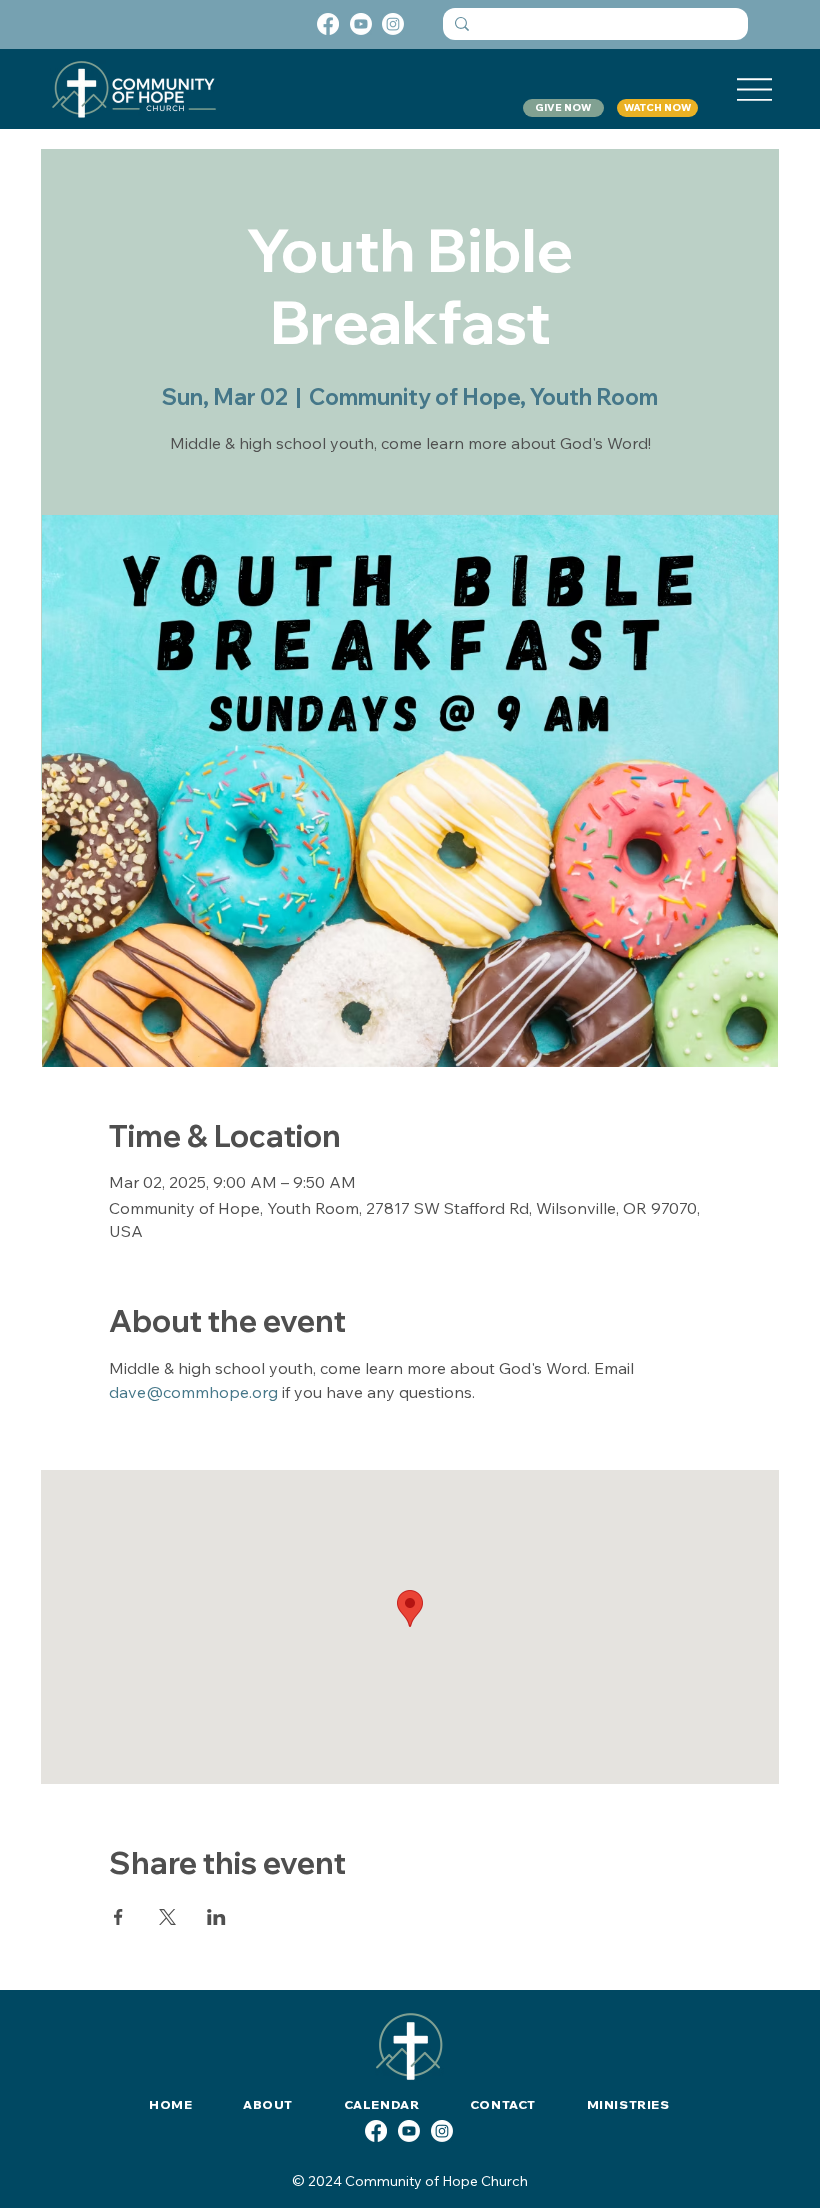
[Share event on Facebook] (118, 1917)
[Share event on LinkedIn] (216, 1917)
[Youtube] (361, 24)
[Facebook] (328, 24)
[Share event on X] (167, 1917)
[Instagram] (393, 24)
